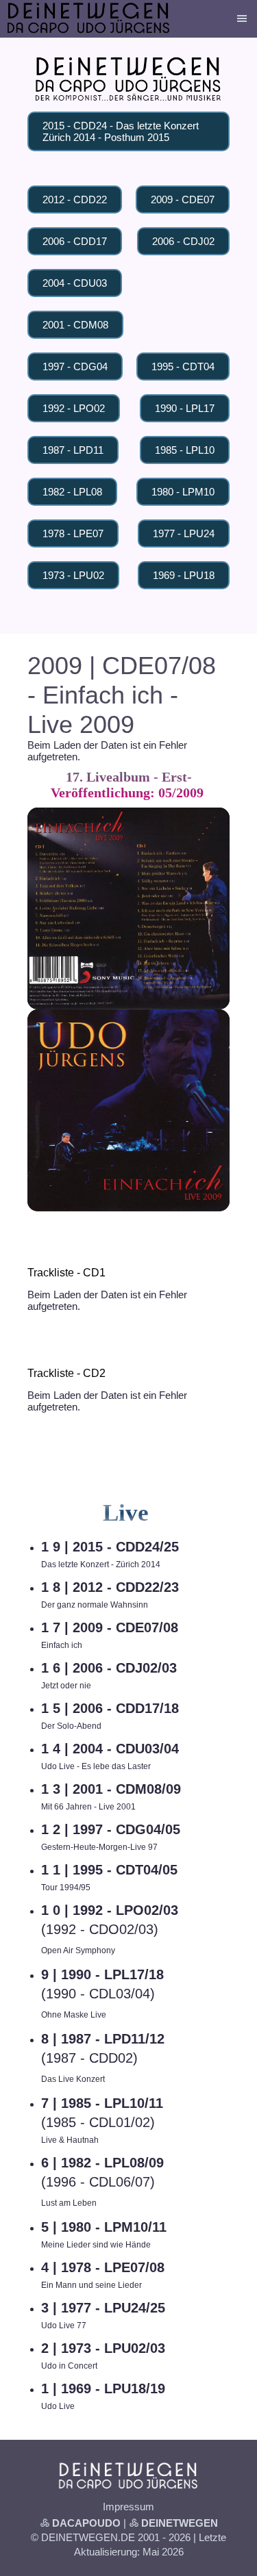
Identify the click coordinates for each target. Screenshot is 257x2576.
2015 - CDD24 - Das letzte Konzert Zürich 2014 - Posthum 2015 (121, 131)
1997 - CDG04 (75, 366)
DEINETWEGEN (180, 2523)
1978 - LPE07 (73, 533)
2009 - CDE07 (183, 199)
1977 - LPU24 (184, 533)
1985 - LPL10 (185, 450)
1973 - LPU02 (73, 575)
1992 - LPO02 (74, 408)
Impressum (128, 2507)
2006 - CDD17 (75, 241)
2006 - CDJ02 (183, 241)
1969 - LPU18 (184, 575)
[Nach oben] (221, 1226)
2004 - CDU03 (75, 283)
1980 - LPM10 (183, 492)
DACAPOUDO (86, 2523)
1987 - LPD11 (73, 450)
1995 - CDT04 (183, 366)
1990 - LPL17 (185, 408)
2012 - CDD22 (75, 199)
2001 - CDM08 (75, 325)
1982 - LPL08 (72, 492)
